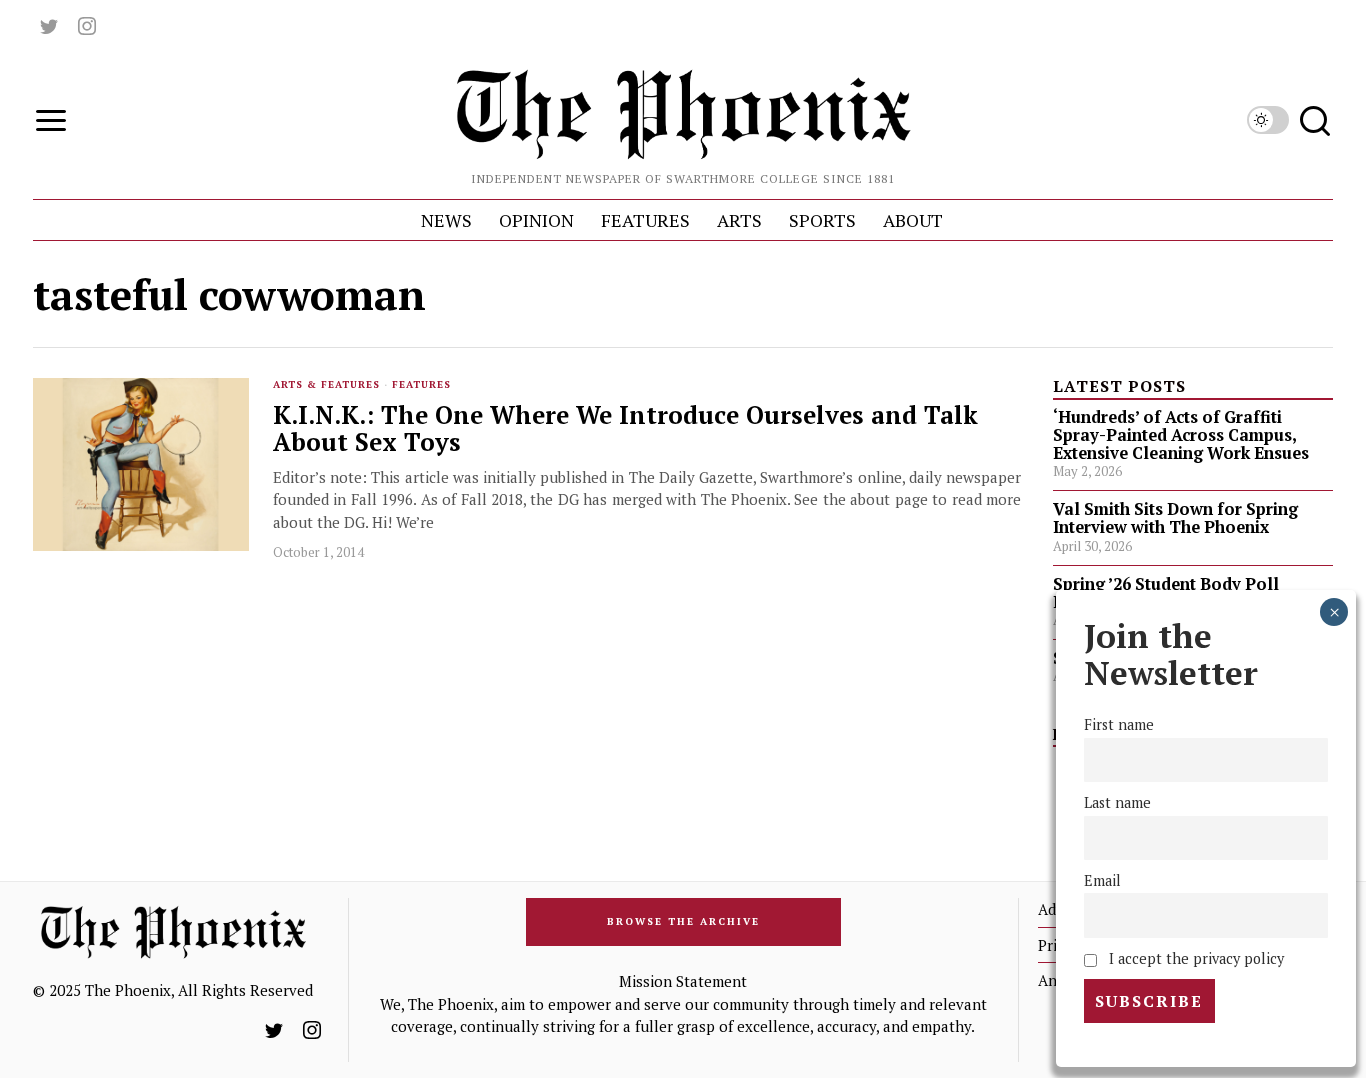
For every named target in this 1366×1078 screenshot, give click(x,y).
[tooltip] (49, 26)
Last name (1117, 802)
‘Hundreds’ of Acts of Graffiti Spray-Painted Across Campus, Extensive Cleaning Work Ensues (1181, 435)
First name (1119, 724)
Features (421, 384)
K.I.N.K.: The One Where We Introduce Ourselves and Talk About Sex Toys (625, 429)
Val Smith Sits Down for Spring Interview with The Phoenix (1175, 518)
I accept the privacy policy (1193, 958)
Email (1102, 880)
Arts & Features (326, 384)
